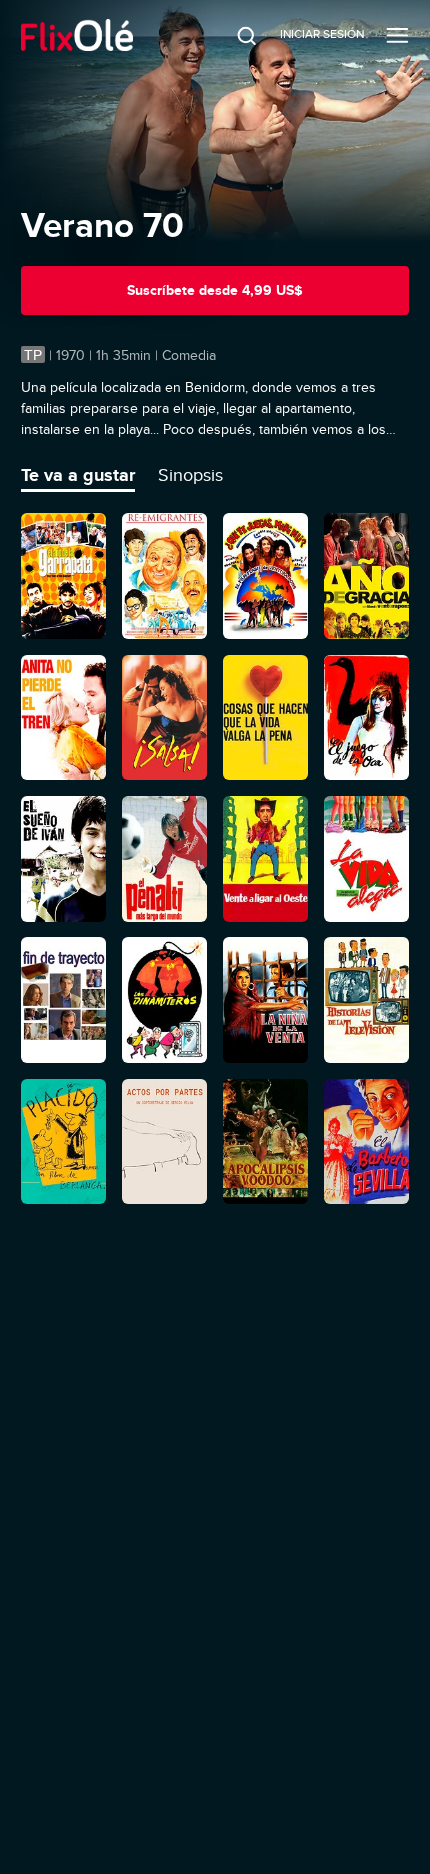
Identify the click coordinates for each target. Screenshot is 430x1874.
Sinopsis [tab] (190, 475)
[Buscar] (233, 35)
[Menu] (397, 35)
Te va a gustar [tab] (78, 475)
